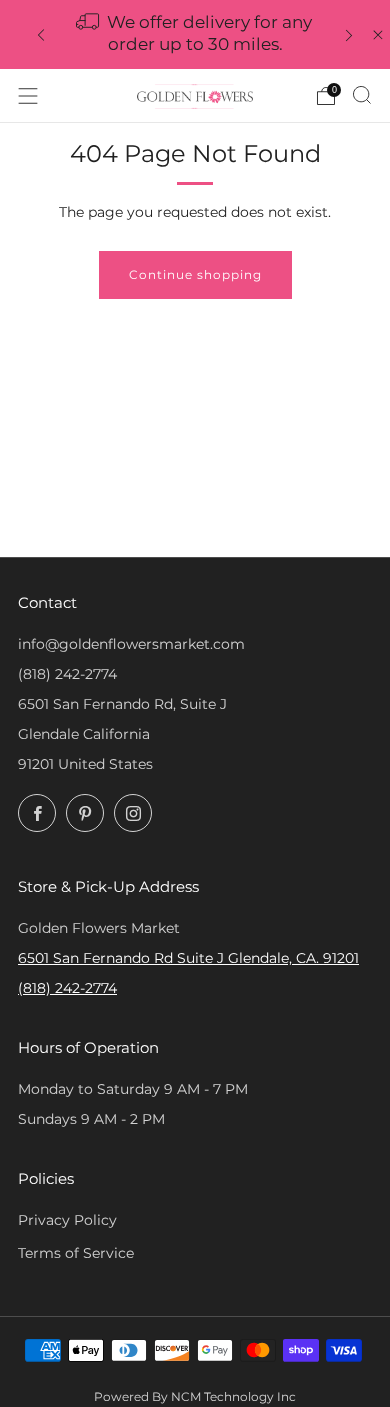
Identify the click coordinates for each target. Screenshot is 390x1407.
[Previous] (41, 34)
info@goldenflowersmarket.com (131, 644)
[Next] (349, 34)
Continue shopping (195, 274)
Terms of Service (76, 1253)
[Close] (378, 35)
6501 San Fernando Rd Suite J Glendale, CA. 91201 (188, 958)
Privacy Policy (67, 1220)
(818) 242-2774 (67, 674)
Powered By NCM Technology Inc (195, 1397)
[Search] (362, 95)
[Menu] (28, 96)
